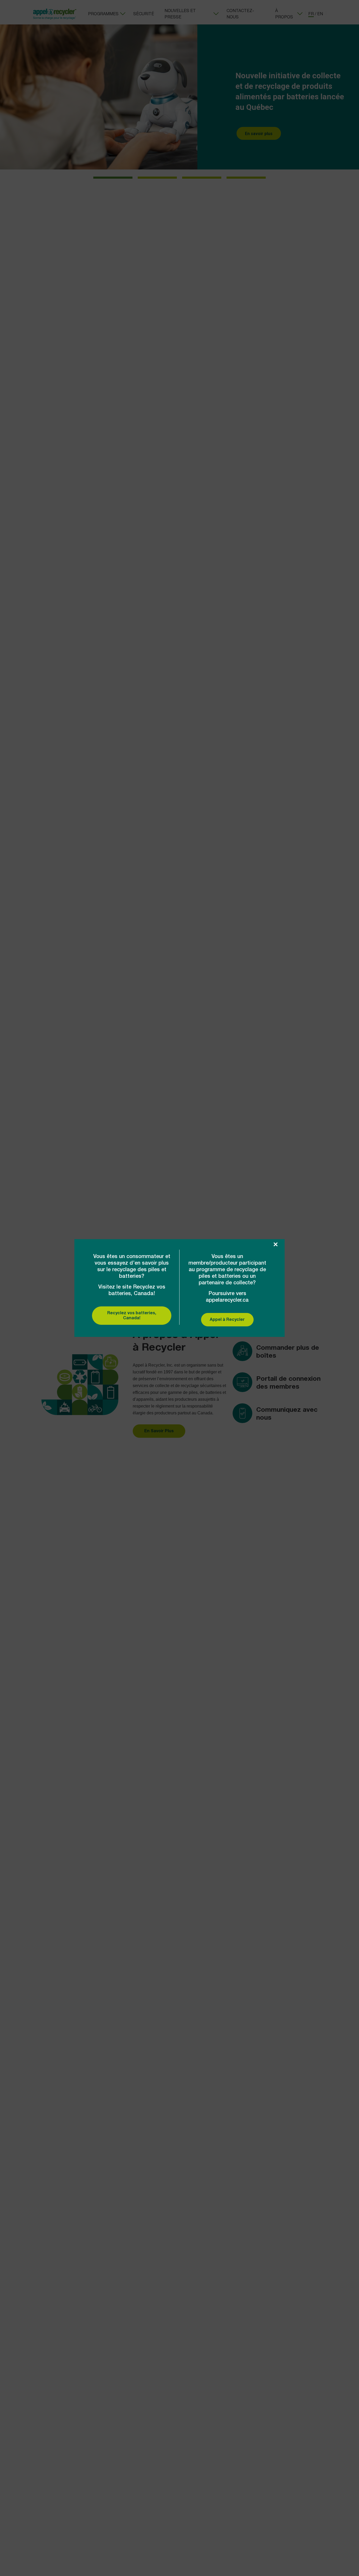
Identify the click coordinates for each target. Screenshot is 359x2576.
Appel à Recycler (227, 1320)
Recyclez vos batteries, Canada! (132, 1316)
